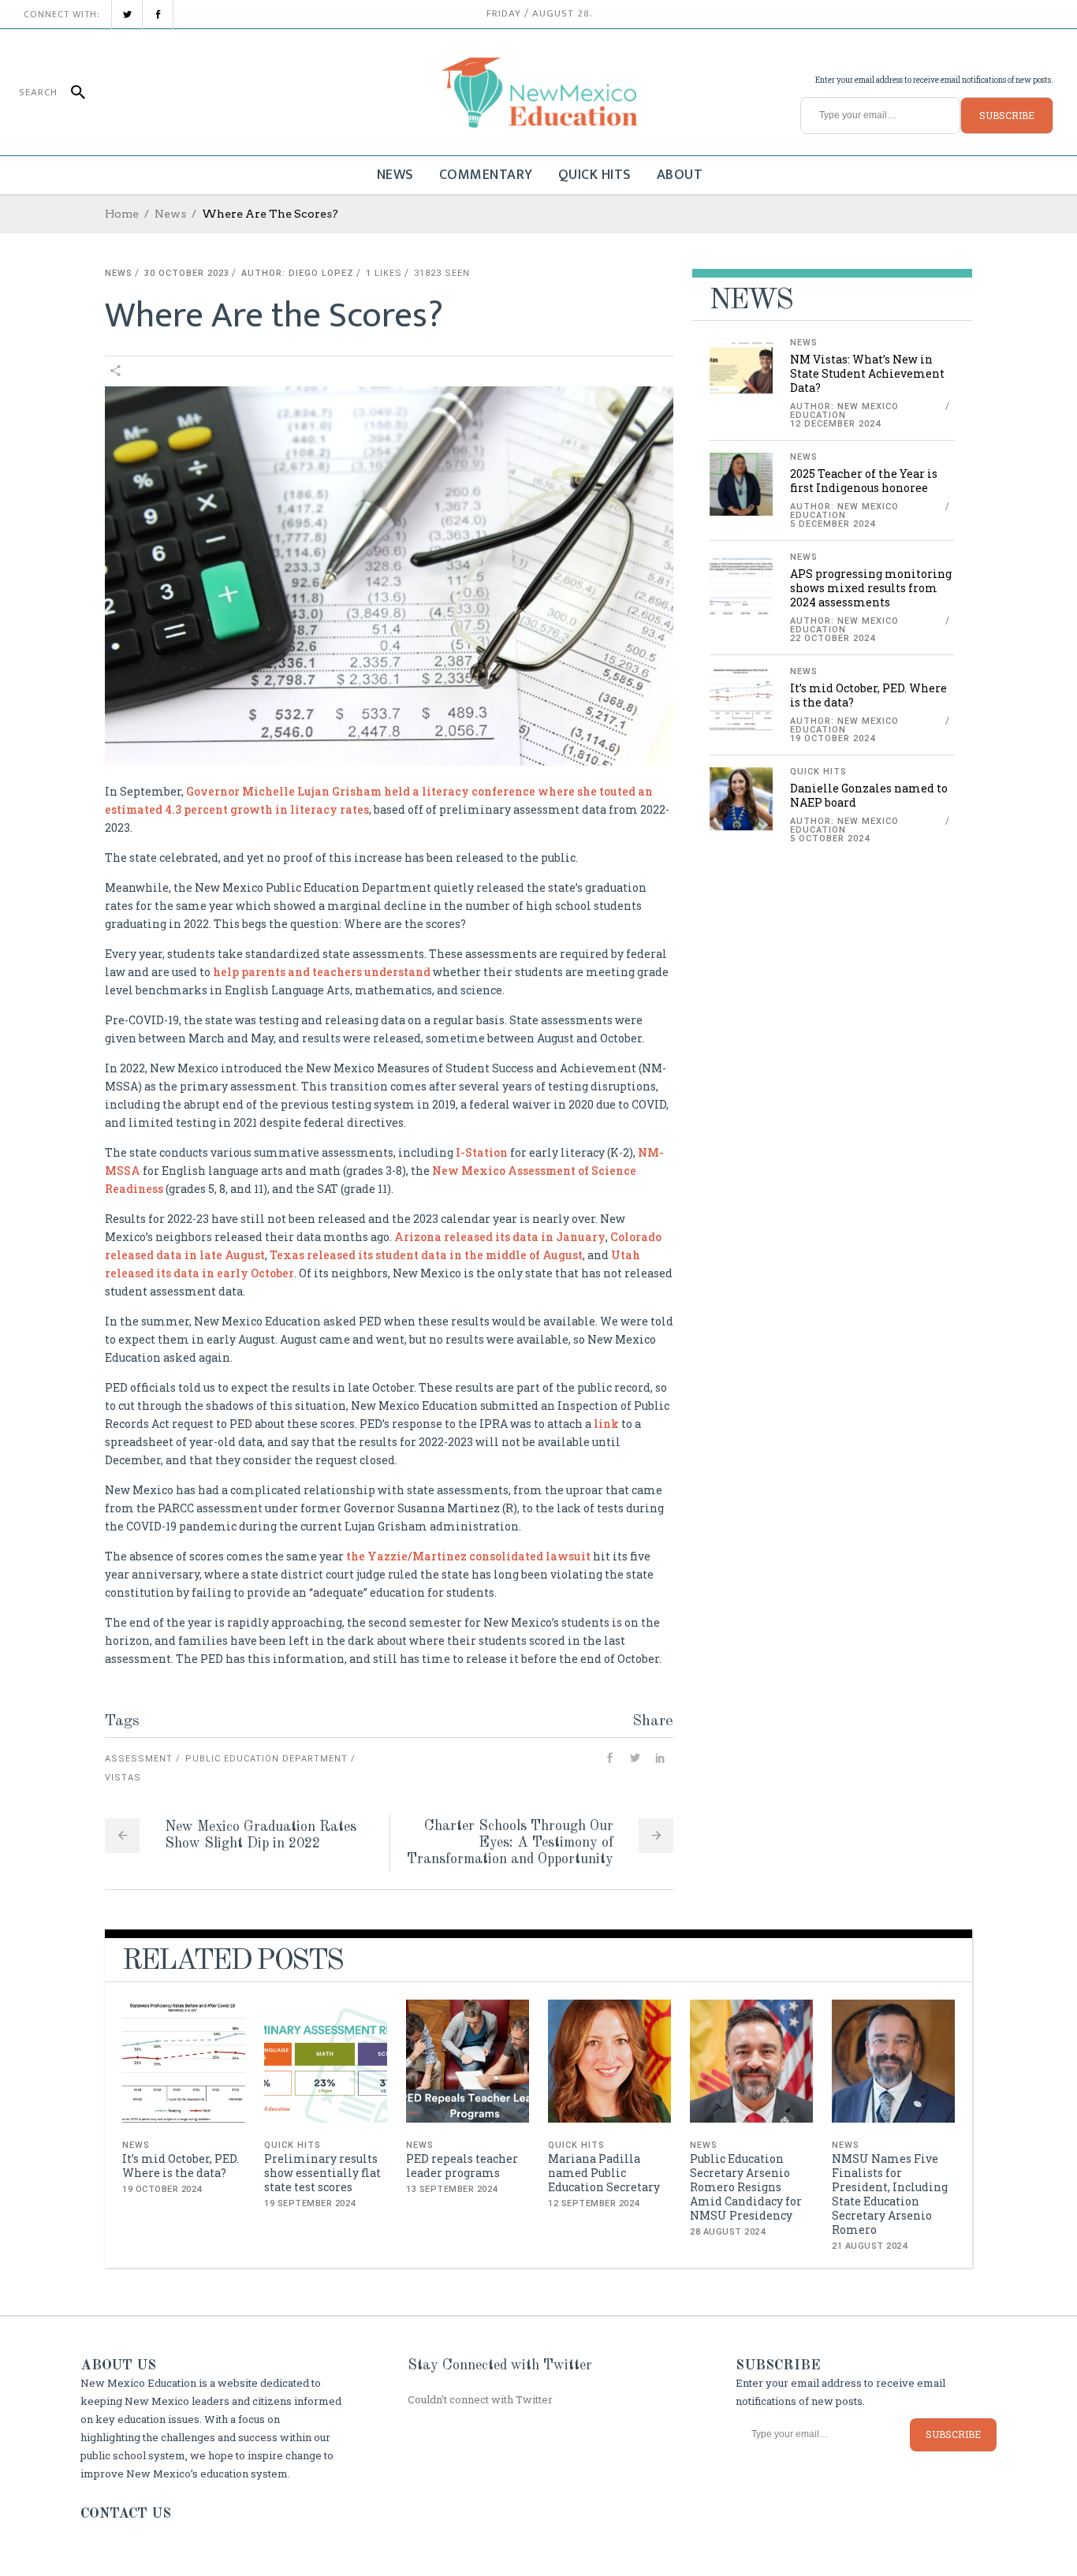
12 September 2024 (594, 2203)
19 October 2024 (833, 738)
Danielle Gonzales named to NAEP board (869, 795)
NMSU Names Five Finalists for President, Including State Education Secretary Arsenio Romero (890, 2194)
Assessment (139, 1759)
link (605, 1424)
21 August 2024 (869, 2246)
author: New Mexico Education (844, 411)
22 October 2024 (833, 638)
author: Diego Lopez (298, 273)
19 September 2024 (310, 2203)
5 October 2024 (830, 839)
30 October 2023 (187, 273)
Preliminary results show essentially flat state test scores (322, 2173)
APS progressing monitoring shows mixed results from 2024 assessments (871, 588)
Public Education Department (266, 1759)
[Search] (71, 92)
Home (122, 214)
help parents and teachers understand (320, 972)
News (170, 214)
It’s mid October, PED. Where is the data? (868, 695)
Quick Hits (818, 772)
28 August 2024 (727, 2232)
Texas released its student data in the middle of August (425, 1255)
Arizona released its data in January (500, 1237)
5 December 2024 (833, 524)
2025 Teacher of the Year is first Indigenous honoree (864, 481)
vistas (123, 1778)
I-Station (481, 1152)
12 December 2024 (835, 424)
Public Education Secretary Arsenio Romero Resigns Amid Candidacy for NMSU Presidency (746, 2187)
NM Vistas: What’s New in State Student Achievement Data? (867, 373)
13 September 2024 (452, 2189)
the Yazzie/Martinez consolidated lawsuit (467, 1556)
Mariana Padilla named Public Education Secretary (604, 2173)
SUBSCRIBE (1007, 115)
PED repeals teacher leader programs (462, 2166)
